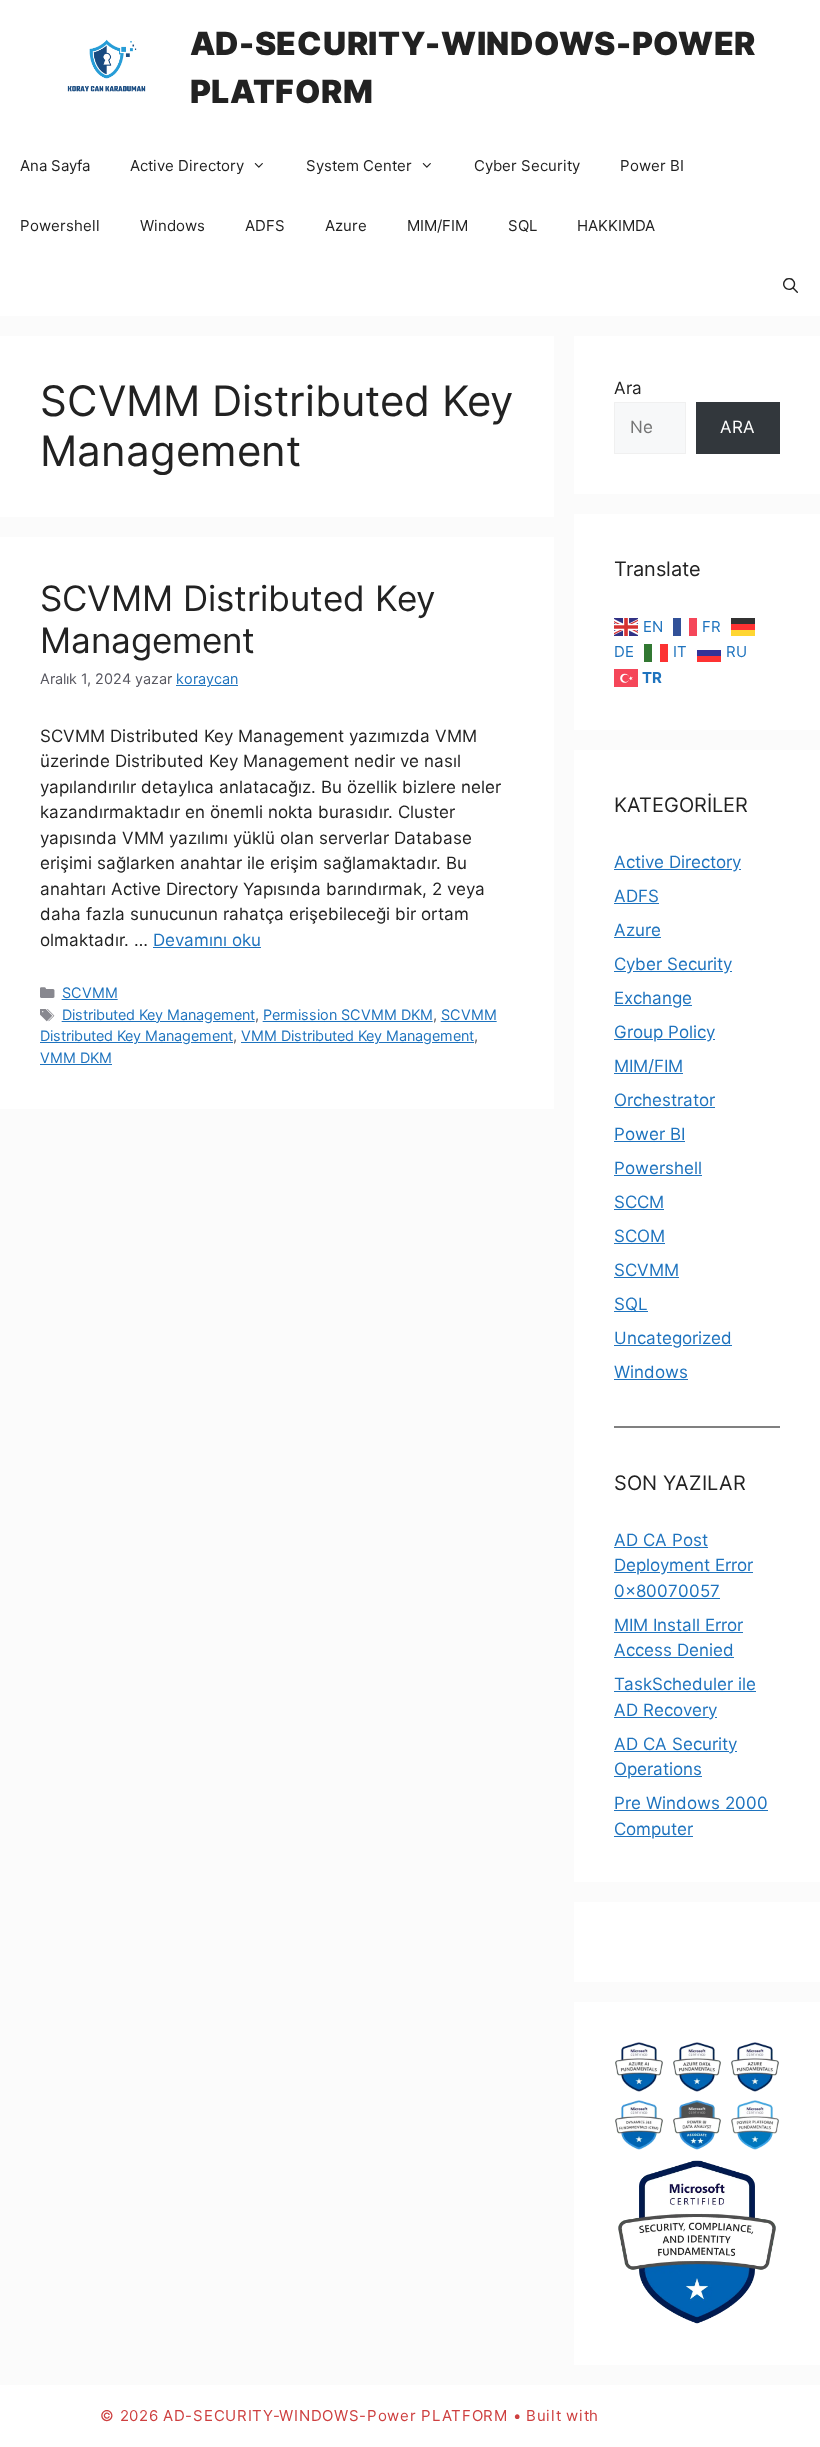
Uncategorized (673, 1338)
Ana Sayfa (55, 165)
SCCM (639, 1202)
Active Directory (187, 165)
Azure (346, 225)
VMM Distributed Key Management (357, 1035)
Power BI (652, 165)
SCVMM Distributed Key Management (237, 619)
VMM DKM (76, 1057)
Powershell (60, 225)
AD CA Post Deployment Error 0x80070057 (683, 1565)
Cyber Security (527, 165)
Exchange (653, 998)
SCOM (639, 1236)
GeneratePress (662, 2415)
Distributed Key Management (158, 1014)
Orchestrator (664, 1100)
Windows (172, 225)
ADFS (265, 225)
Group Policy (664, 1032)
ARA (737, 427)
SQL (522, 225)
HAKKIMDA (616, 225)
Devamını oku (207, 940)
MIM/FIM (437, 225)
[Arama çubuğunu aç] (790, 286)
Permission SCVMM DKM (348, 1014)
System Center (359, 165)
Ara (628, 388)
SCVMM (90, 992)
